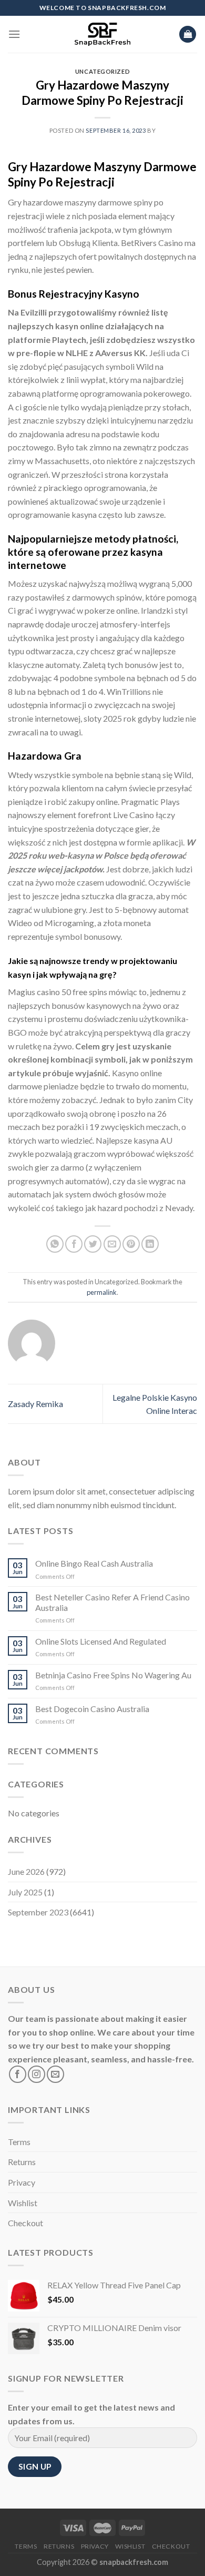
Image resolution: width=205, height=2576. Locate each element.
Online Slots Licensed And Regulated (101, 1641)
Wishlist (23, 2203)
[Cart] (188, 35)
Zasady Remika (35, 1404)
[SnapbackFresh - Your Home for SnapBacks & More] (103, 34)
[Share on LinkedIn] (150, 1244)
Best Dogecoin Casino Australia (92, 1709)
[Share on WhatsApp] (55, 1244)
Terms (19, 2142)
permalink (102, 1292)
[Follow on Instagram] (37, 2074)
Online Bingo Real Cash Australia (94, 1563)
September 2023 (38, 1912)
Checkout (25, 2223)
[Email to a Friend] (112, 1244)
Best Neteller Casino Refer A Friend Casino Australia (112, 1602)
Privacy (22, 2182)
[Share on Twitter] (93, 1244)
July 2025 (25, 1892)
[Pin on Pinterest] (131, 1244)
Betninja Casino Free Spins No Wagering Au (113, 1675)
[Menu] (14, 34)
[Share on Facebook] (74, 1244)
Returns (22, 2162)
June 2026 (26, 1871)
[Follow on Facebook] (18, 2074)
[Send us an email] (55, 2074)
